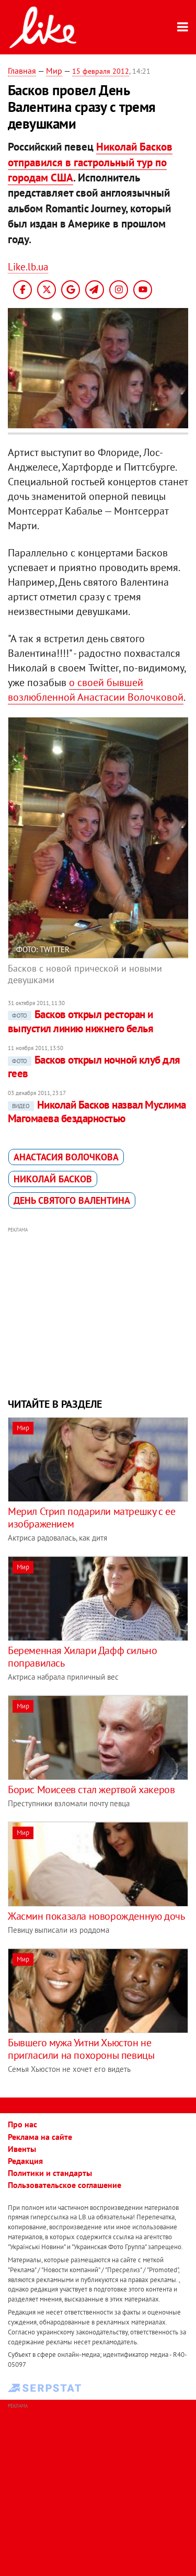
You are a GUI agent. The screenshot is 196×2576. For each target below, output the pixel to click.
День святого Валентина (72, 1200)
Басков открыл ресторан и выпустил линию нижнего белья (80, 1021)
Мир (54, 71)
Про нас (22, 2124)
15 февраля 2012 (101, 71)
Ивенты (22, 2149)
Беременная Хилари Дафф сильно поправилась (82, 1657)
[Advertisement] (98, 1311)
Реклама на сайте (40, 2137)
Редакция (25, 2161)
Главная (22, 71)
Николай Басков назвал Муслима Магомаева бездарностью (97, 1112)
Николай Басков (53, 1179)
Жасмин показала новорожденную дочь (96, 1916)
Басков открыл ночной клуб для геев (94, 1067)
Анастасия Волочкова (66, 1157)
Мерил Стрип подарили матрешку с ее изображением (91, 1518)
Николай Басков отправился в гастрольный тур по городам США (90, 162)
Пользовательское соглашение (65, 2185)
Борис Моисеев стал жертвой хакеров (91, 1789)
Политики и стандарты (50, 2173)
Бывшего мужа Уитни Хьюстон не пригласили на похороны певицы (81, 2049)
